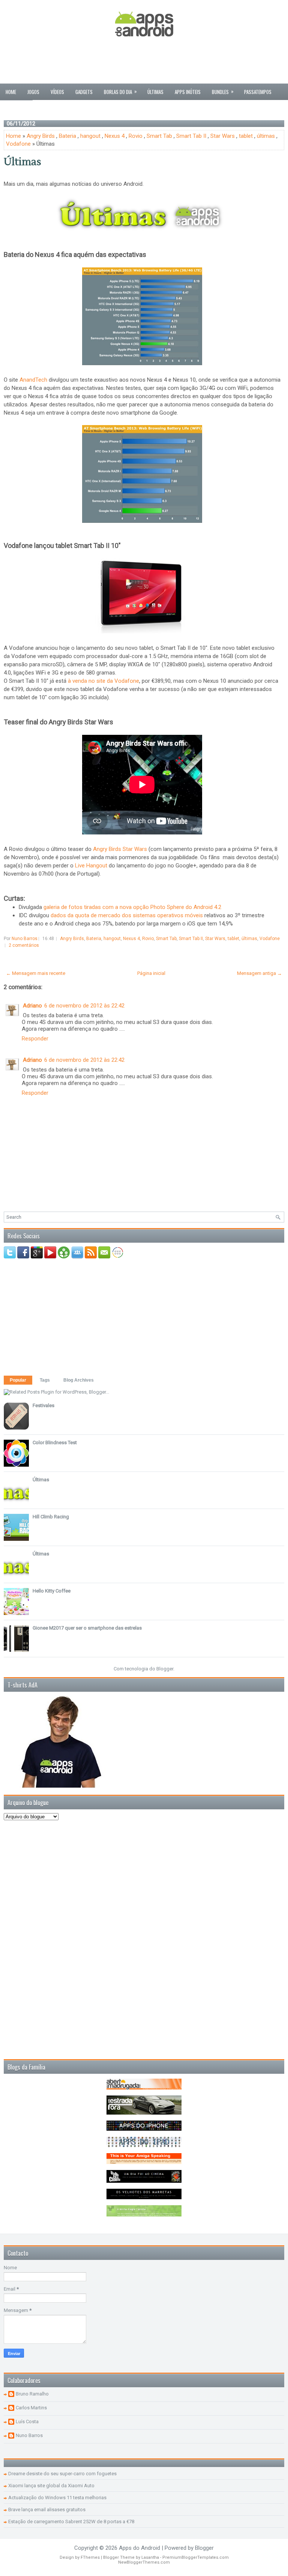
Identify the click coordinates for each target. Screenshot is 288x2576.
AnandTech (33, 380)
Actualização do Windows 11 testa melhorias (57, 2498)
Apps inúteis (188, 92)
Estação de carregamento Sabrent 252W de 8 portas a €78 (71, 2522)
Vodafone (18, 144)
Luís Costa (27, 2422)
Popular (18, 1380)
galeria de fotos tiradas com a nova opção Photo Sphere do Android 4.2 (132, 907)
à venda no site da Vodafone (103, 681)
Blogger (165, 1669)
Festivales (43, 1405)
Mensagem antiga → (259, 973)
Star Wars (223, 136)
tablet (246, 136)
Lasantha (150, 2557)
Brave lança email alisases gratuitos (47, 2510)
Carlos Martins (31, 2408)
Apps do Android (139, 2548)
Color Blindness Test (55, 1442)
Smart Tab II (191, 136)
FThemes (90, 2557)
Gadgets (84, 92)
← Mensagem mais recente (36, 973)
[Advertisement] (144, 61)
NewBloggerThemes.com (144, 2562)
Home (11, 92)
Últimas (155, 92)
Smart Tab (159, 136)
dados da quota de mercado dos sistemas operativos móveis (127, 915)
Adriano (32, 1006)
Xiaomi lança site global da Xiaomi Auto (51, 2486)
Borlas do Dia (120, 91)
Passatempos (258, 92)
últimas (266, 136)
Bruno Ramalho (32, 2394)
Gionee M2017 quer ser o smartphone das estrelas (87, 1628)
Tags (45, 1380)
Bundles (223, 91)
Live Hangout (91, 866)
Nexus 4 (115, 136)
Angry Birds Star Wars (120, 849)
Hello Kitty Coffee (52, 1591)
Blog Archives (79, 1380)
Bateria (67, 136)
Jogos (33, 92)
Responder (35, 1039)
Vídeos (57, 92)
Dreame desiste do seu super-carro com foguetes (62, 2474)
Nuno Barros (29, 2435)
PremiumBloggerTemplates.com (196, 2557)
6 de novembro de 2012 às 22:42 (84, 1006)
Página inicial (151, 973)
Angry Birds (41, 136)
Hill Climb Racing (51, 1517)
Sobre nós (16, 108)
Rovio (136, 136)
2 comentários (24, 945)
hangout (90, 136)
